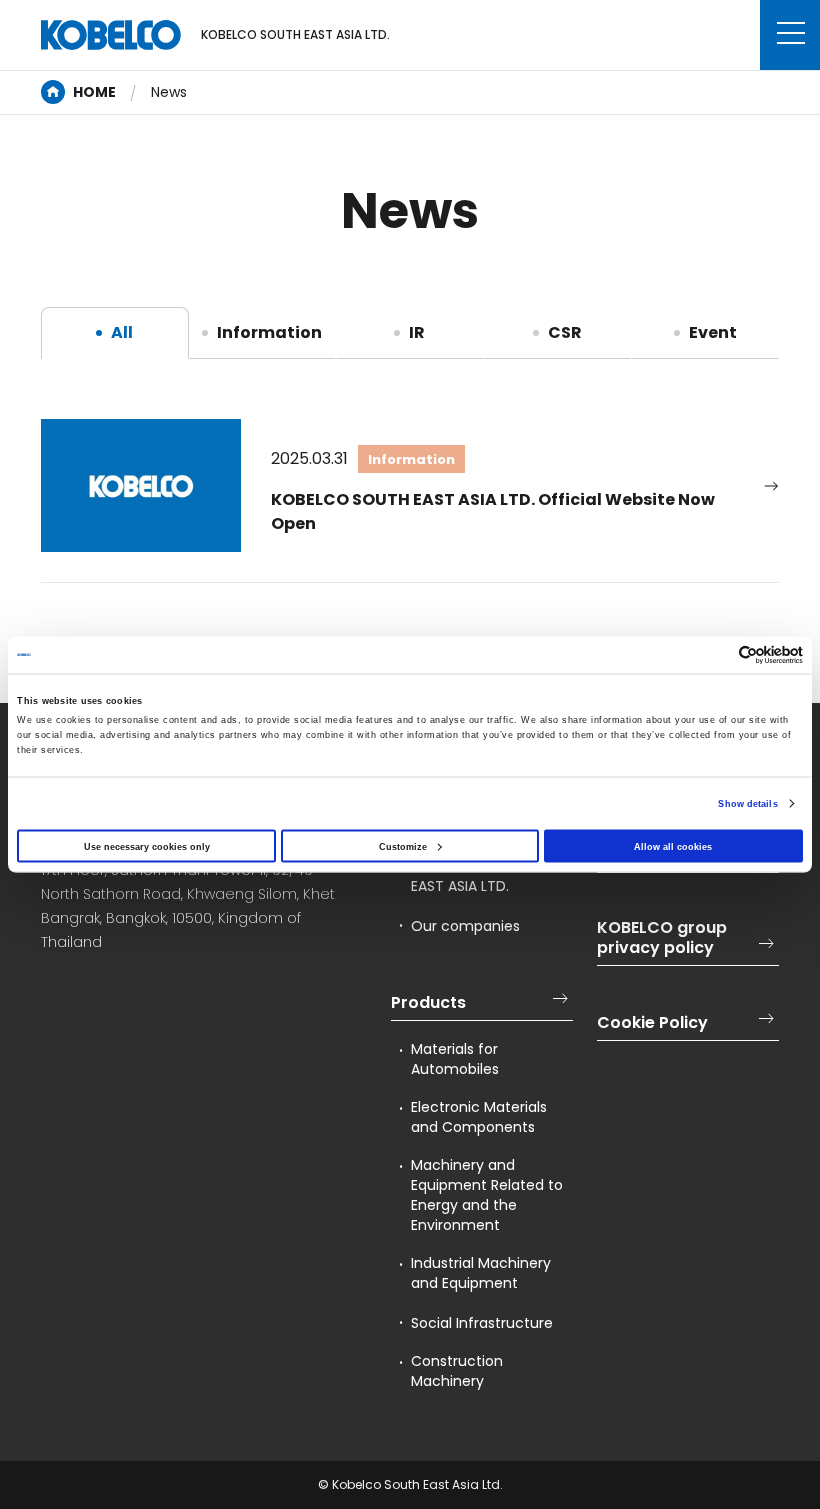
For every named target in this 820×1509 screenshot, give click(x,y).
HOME (94, 92)
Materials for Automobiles (455, 1059)
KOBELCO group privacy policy (662, 938)
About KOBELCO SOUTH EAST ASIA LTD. (491, 876)
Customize (403, 846)
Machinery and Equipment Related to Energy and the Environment (487, 1195)
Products (428, 1003)
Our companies (465, 926)
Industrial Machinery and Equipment (481, 1273)
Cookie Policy (652, 1023)
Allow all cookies (673, 846)
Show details (747, 804)
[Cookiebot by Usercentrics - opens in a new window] (715, 654)
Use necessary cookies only (147, 846)
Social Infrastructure (482, 1323)
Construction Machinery (457, 1371)
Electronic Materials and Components (479, 1117)
